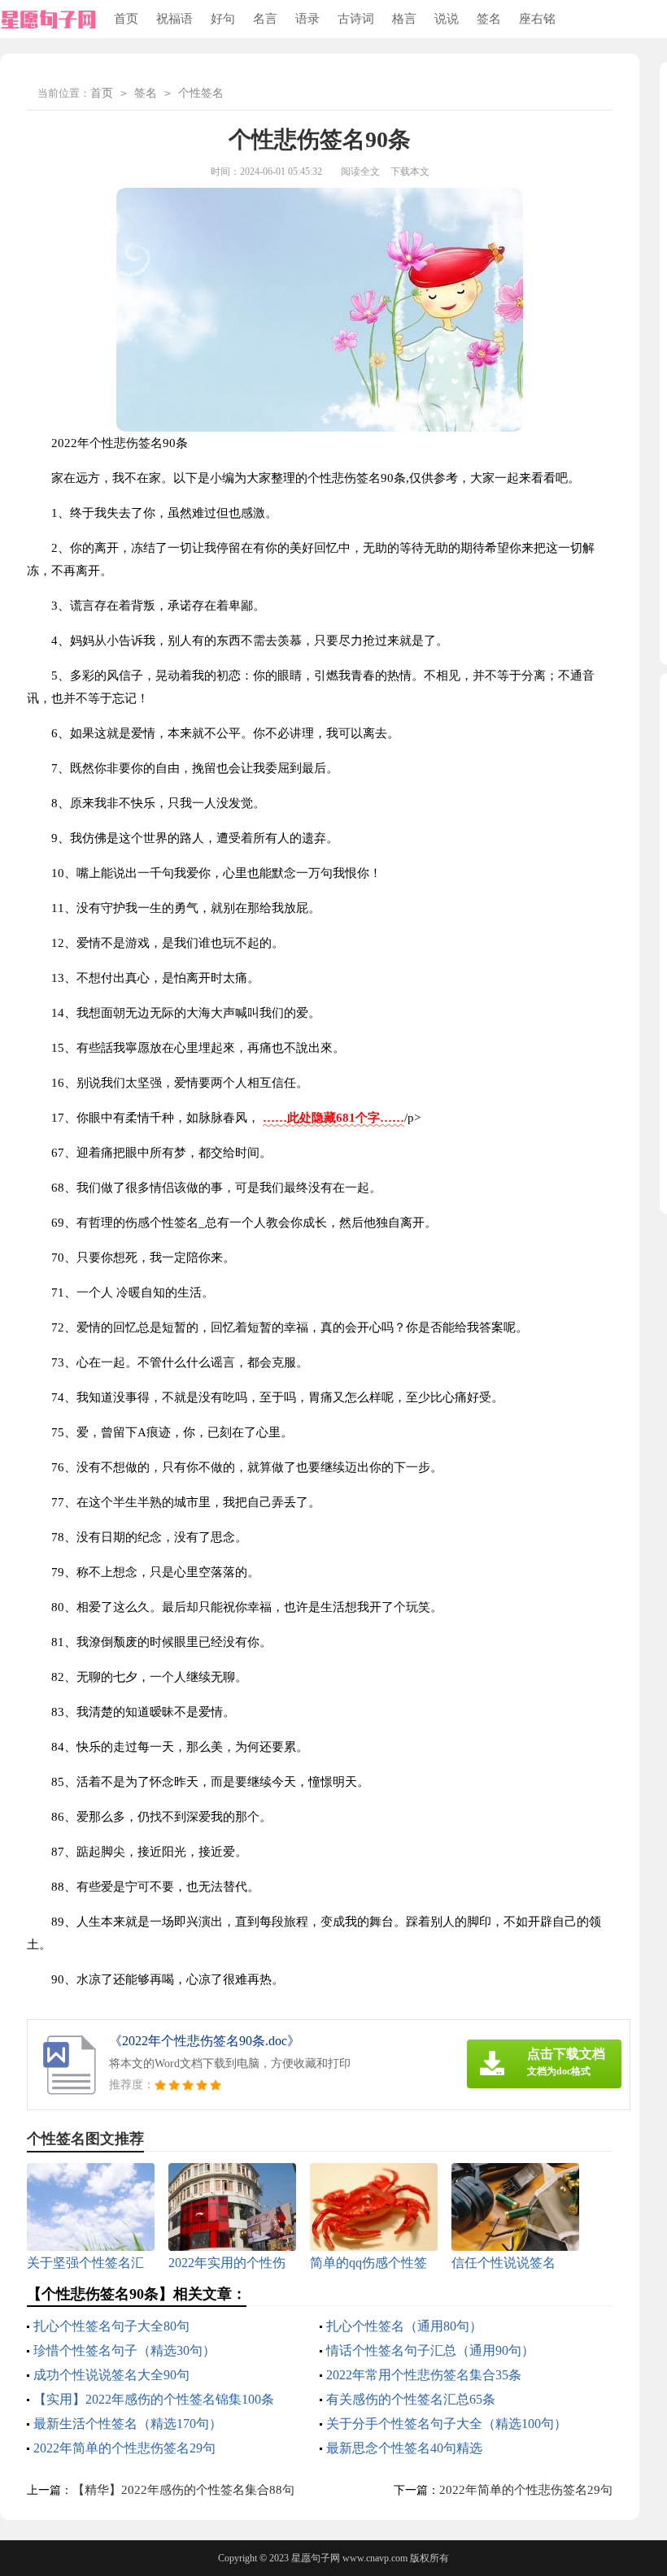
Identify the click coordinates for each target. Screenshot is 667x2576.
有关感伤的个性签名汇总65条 (411, 2399)
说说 (447, 19)
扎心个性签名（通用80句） (404, 2326)
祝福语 (174, 19)
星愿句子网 (316, 2558)
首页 (126, 19)
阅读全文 (360, 172)
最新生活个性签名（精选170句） (128, 2424)
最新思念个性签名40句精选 (404, 2448)
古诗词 (356, 19)
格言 (404, 19)
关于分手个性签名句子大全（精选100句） (447, 2424)
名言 (265, 19)
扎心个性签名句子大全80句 (111, 2326)
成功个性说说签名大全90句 (111, 2375)
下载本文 (410, 172)
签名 (489, 19)
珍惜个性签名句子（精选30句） (124, 2350)
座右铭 (537, 19)
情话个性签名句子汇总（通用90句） (430, 2350)
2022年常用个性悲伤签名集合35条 (424, 2375)
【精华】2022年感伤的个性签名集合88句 (183, 2490)
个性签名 (201, 93)
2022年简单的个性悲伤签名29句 (124, 2448)
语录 (307, 19)
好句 (223, 19)
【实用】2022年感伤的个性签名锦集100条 (154, 2399)
